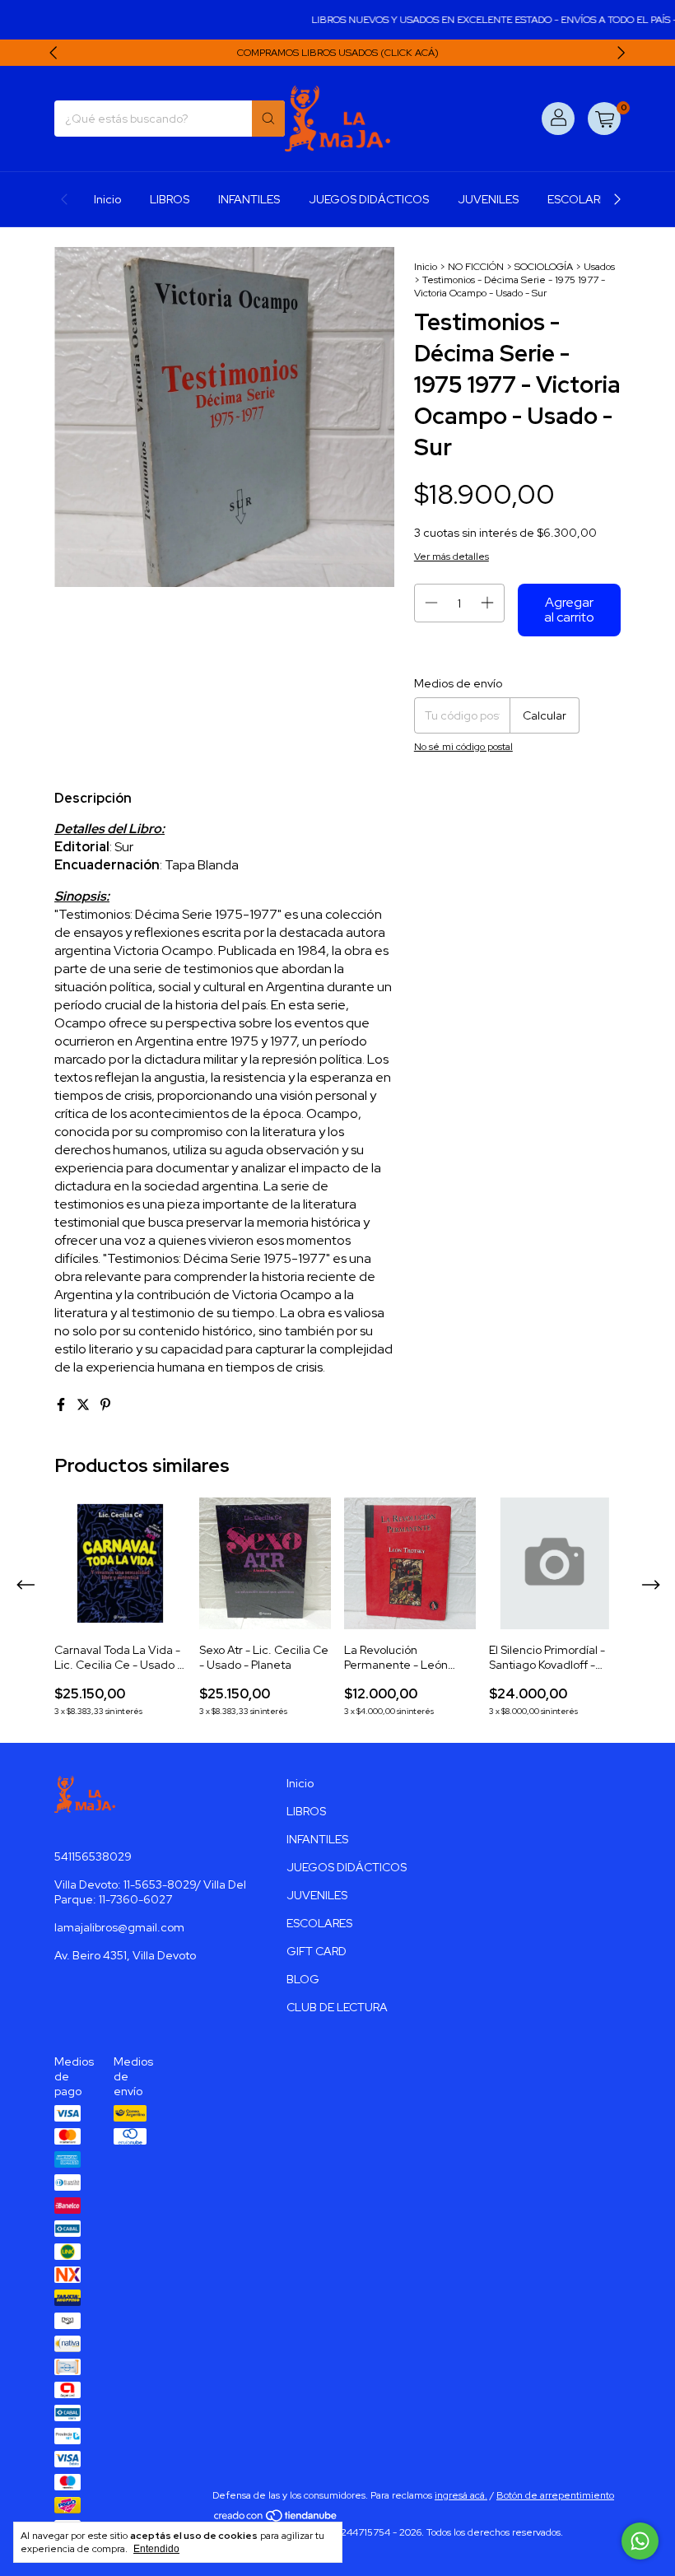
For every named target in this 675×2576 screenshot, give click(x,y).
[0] (604, 119)
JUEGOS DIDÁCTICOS (369, 199)
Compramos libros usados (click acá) (338, 53)
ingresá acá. (461, 2495)
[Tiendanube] (276, 2519)
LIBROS (170, 199)
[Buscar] (268, 119)
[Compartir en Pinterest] (105, 1405)
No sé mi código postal (463, 747)
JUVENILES (488, 199)
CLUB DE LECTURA (337, 2007)
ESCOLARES (580, 199)
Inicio (107, 199)
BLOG (303, 1979)
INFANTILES (249, 199)
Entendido (156, 2549)
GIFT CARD (317, 1951)
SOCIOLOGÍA (544, 267)
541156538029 (93, 1856)
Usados (599, 267)
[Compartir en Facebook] (62, 1405)
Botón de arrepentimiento (555, 2495)
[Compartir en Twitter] (84, 1405)
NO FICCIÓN (476, 267)
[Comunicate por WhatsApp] (640, 2541)
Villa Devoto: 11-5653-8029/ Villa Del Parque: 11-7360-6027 (150, 1892)
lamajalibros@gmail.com (119, 1927)
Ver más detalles (452, 557)
